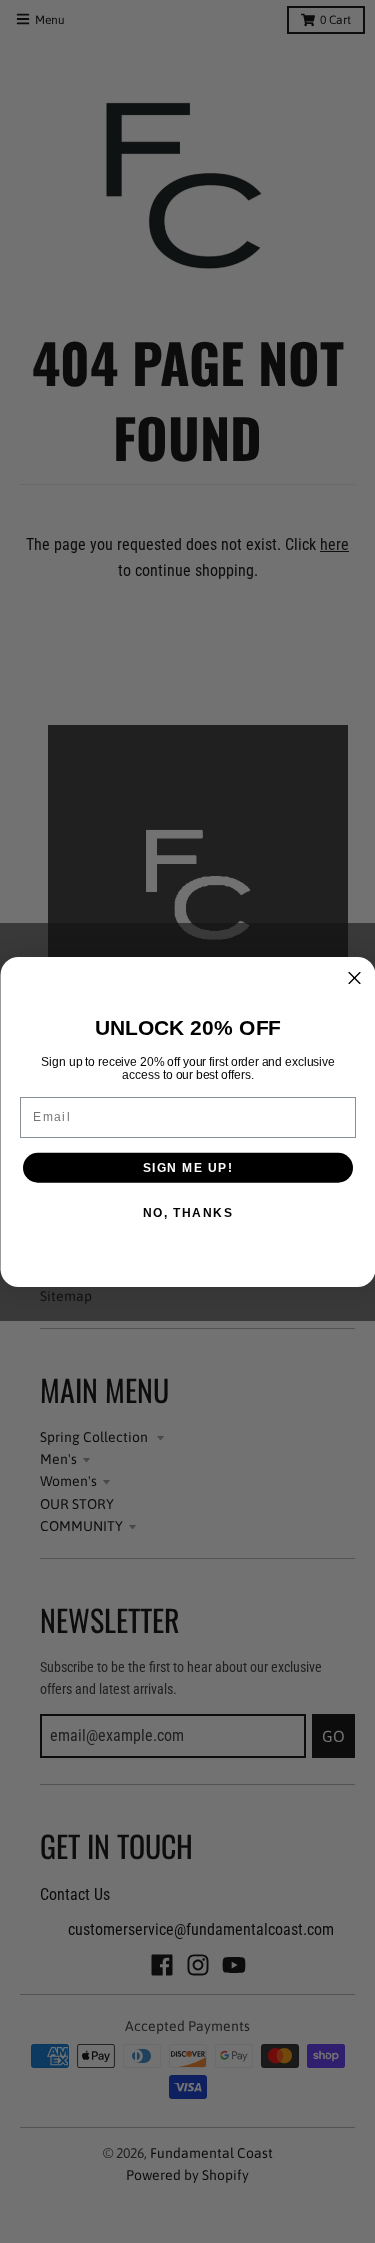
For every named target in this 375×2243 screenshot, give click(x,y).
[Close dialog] (354, 977)
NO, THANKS (187, 1212)
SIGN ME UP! (187, 1167)
